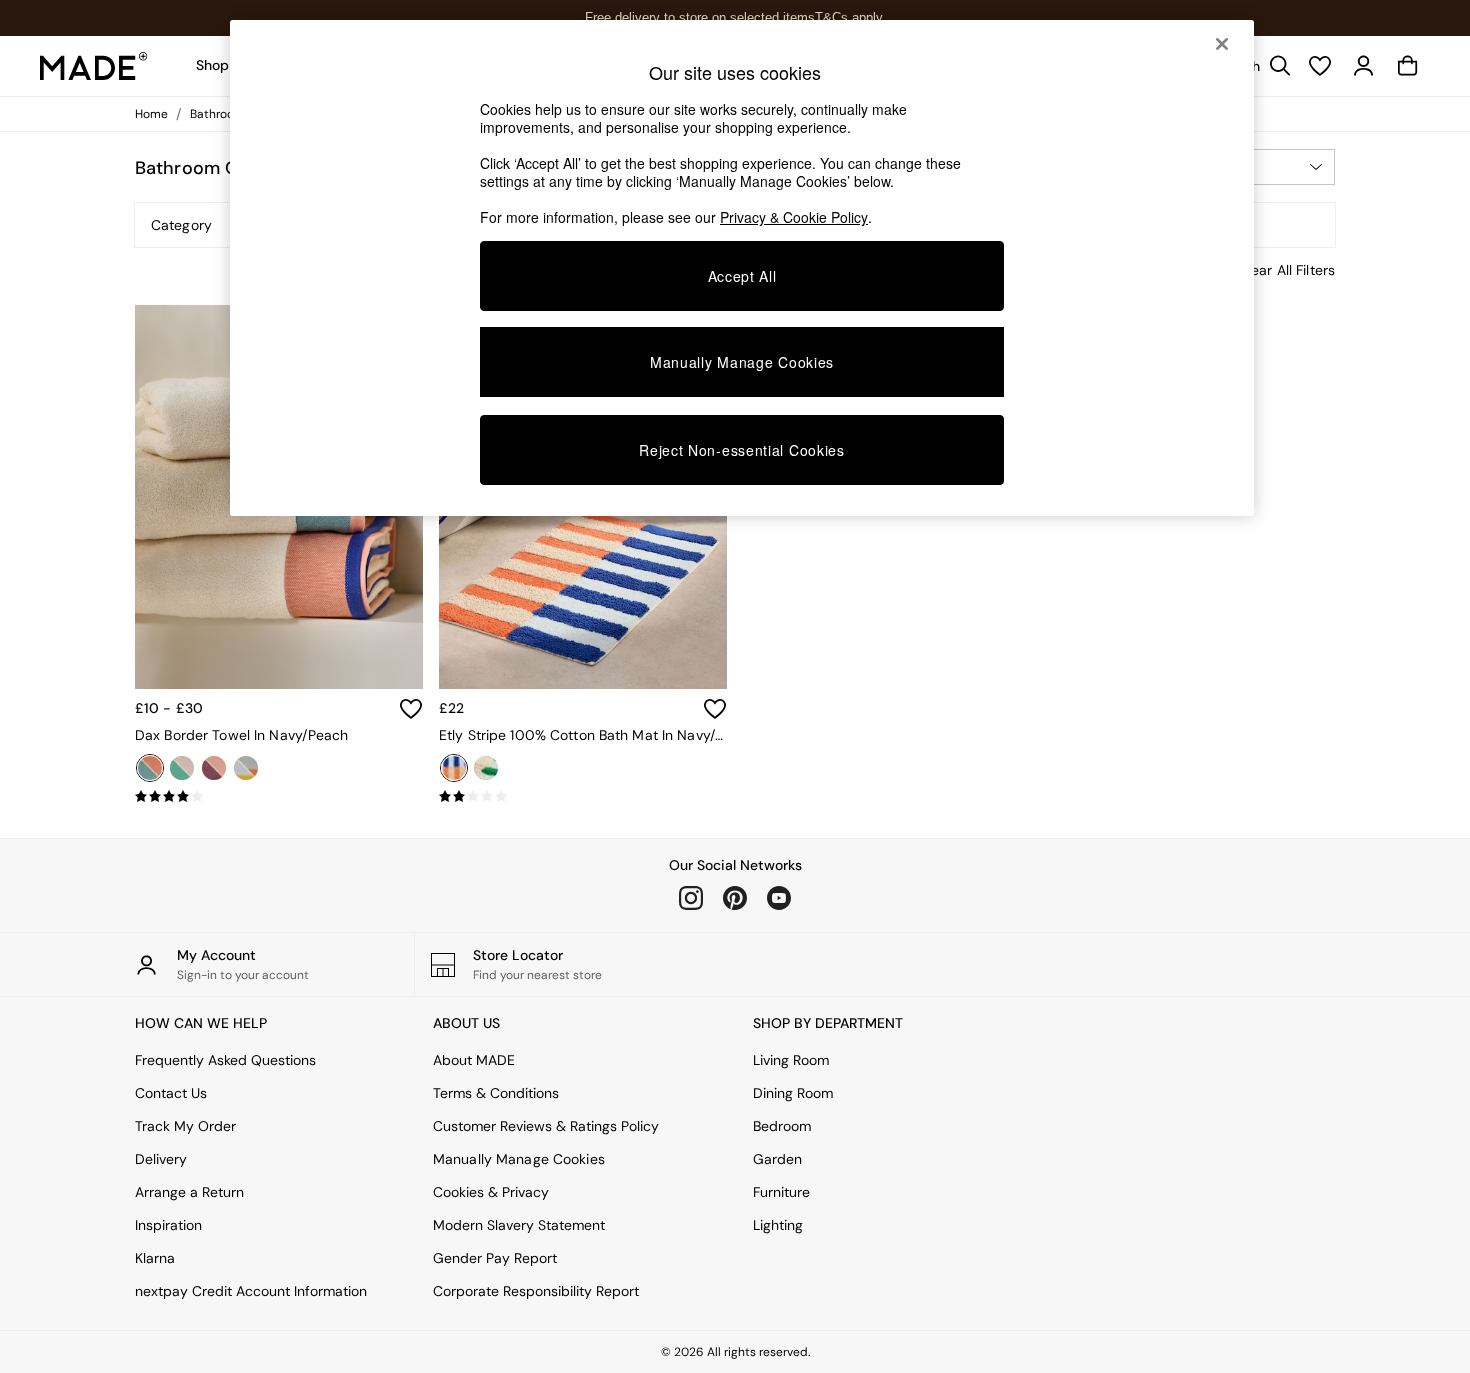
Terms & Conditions (496, 1093)
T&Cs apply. (850, 17)
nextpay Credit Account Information (251, 1291)
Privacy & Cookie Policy (794, 217)
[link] (1364, 66)
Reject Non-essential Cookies (742, 450)
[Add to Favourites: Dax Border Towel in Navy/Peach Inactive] (411, 709)
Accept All (742, 276)
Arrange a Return (189, 1192)
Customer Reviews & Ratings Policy (546, 1126)
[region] (742, 268)
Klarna (155, 1258)
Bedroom (782, 1126)
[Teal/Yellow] (246, 768)
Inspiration (168, 1225)
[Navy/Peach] (150, 768)
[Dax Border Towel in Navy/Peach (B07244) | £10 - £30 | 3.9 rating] (279, 797)
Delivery (161, 1159)
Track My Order (185, 1126)
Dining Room (793, 1093)
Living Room (791, 1060)
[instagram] (691, 898)
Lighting (778, 1225)
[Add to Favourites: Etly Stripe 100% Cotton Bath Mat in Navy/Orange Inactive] (715, 709)
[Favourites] (1320, 66)
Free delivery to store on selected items (700, 17)
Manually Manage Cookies (519, 1159)
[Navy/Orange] (454, 768)
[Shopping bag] (1408, 66)
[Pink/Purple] (214, 768)
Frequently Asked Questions (225, 1060)
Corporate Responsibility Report (536, 1291)
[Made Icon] (94, 66)
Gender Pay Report (495, 1258)
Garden (777, 1159)
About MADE (474, 1060)
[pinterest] (735, 898)
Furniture (781, 1192)
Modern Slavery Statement (519, 1225)
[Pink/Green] (182, 768)
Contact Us (171, 1093)
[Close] (1222, 44)
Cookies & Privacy (491, 1192)
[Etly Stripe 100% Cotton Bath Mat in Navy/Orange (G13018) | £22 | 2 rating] (583, 797)
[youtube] (779, 898)
